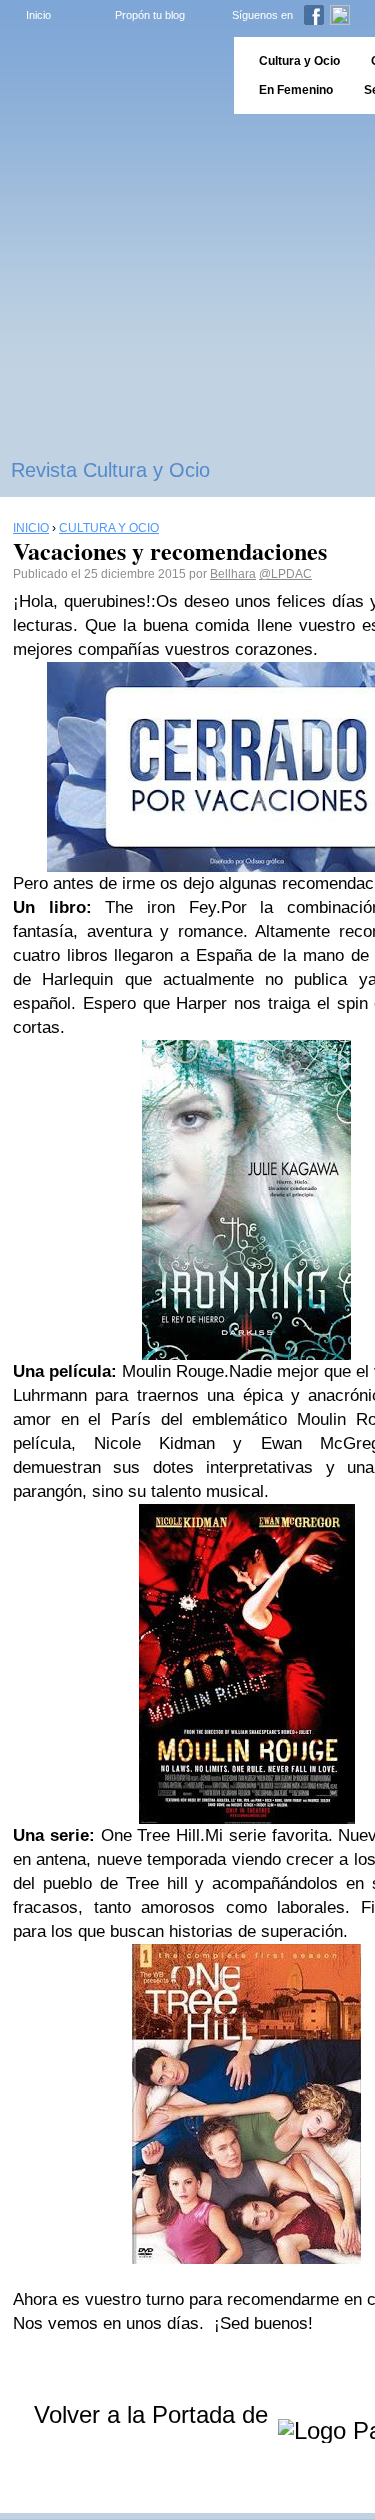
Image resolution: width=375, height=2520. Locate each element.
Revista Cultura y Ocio (110, 470)
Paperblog (110, 75)
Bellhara (233, 574)
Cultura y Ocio (299, 61)
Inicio (38, 15)
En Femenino (296, 90)
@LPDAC (285, 574)
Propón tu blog (150, 15)
